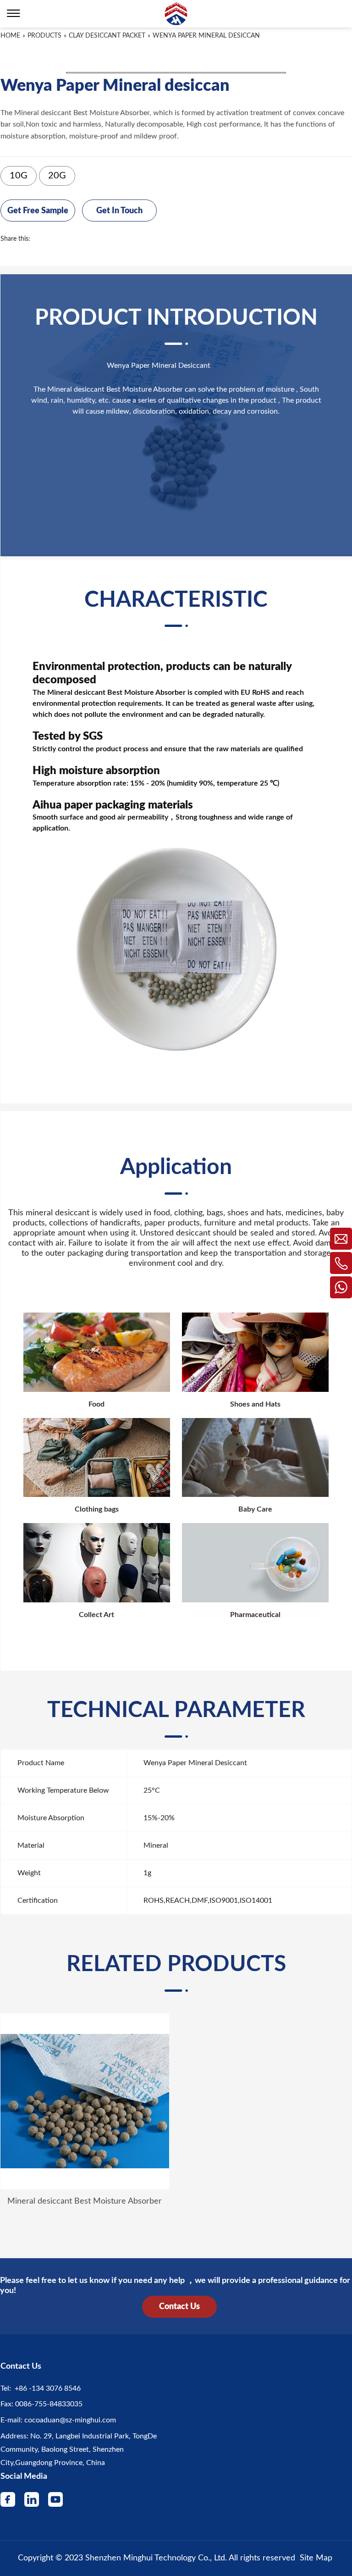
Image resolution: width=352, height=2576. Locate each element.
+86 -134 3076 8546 (46, 2388)
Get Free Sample (38, 211)
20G (57, 176)
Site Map (316, 2558)
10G (19, 176)
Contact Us (179, 2307)
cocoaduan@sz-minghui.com (69, 2420)
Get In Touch (119, 211)
